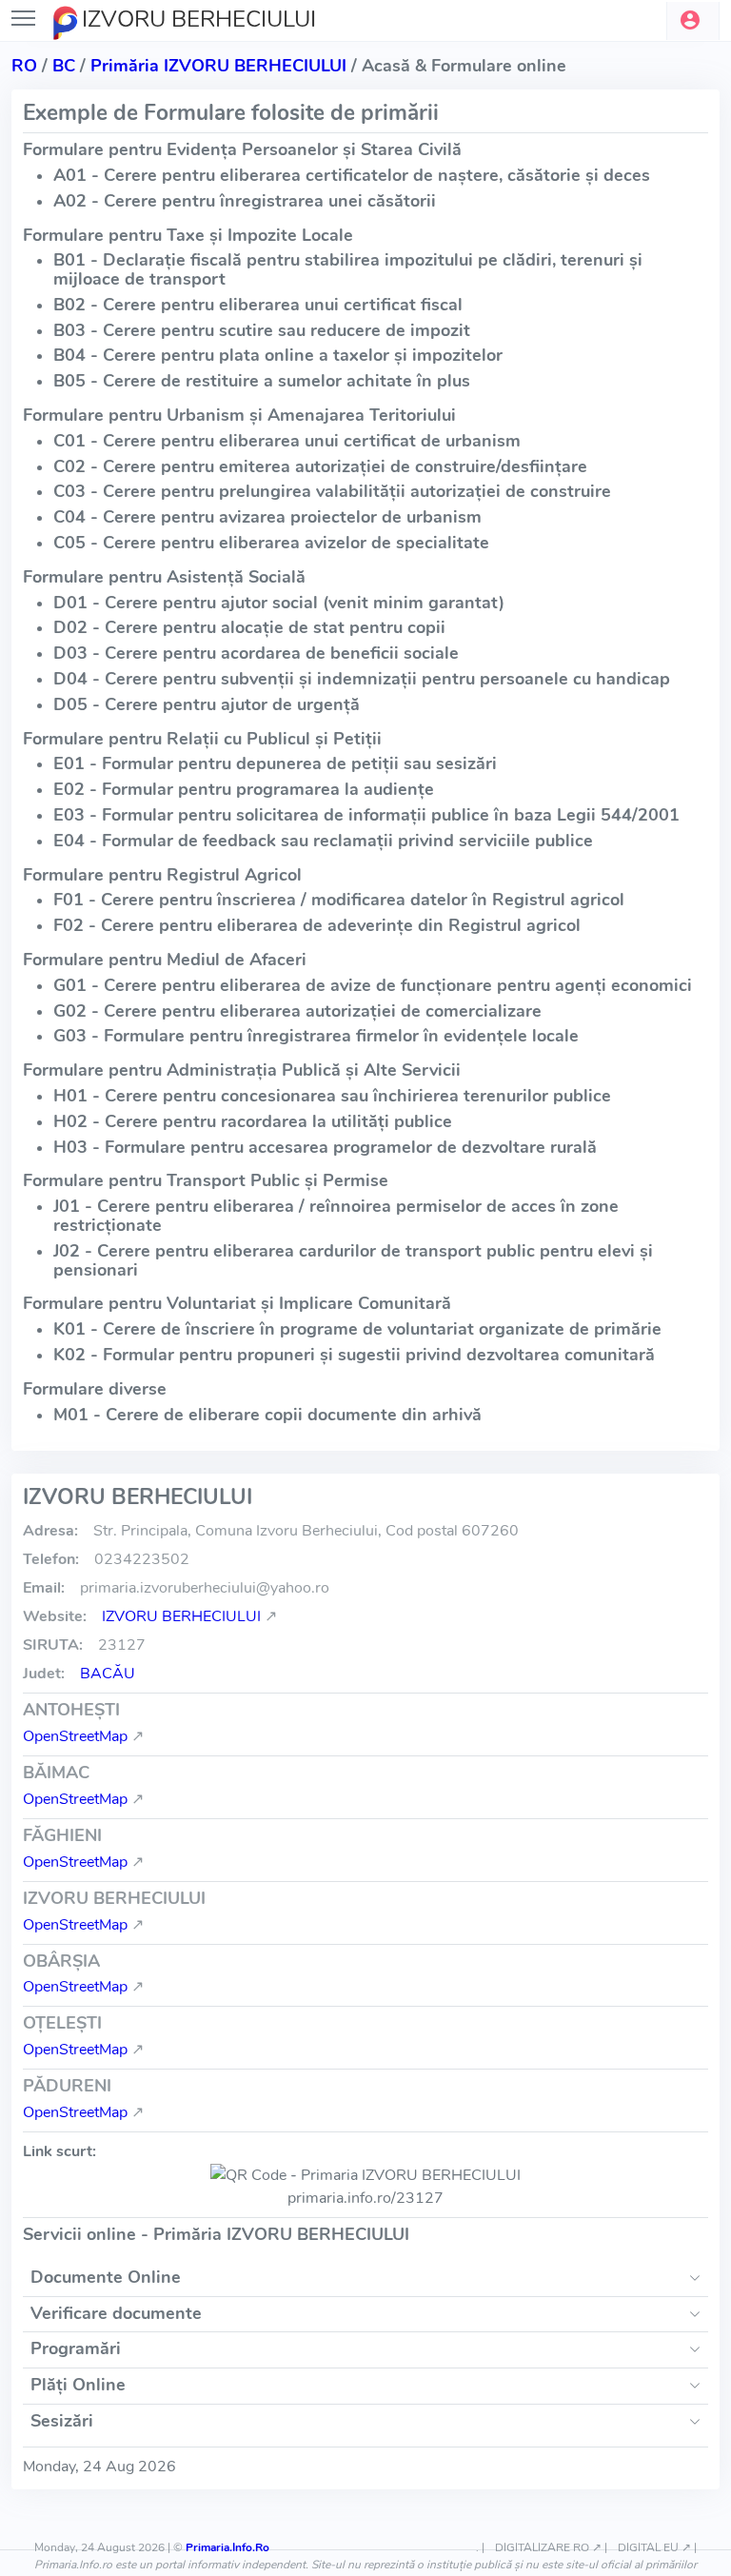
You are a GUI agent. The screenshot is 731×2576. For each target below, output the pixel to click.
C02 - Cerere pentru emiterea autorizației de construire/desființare (320, 466)
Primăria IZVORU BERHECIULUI (218, 66)
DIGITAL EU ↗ (654, 2547)
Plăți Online (78, 2385)
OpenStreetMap (75, 1736)
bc (64, 66)
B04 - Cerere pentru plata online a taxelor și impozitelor (278, 355)
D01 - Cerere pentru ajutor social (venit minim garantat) (279, 603)
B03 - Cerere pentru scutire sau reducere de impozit (262, 330)
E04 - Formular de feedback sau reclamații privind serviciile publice (323, 841)
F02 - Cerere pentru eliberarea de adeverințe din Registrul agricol (317, 925)
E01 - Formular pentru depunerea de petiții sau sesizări (275, 763)
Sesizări (62, 2421)
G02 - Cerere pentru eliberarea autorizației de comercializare (297, 1011)
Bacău (108, 1674)
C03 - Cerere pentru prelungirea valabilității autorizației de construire (332, 491)
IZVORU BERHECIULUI (181, 1616)
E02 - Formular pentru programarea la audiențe (244, 789)
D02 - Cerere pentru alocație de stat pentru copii (249, 627)
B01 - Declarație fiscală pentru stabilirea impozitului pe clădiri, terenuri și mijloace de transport (348, 269)
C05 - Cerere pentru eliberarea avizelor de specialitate (271, 543)
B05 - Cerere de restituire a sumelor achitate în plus (262, 381)
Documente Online (106, 2277)
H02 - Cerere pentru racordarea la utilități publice (253, 1121)
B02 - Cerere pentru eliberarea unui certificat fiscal (258, 305)
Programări (76, 2348)
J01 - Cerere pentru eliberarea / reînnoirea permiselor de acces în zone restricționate (336, 1216)
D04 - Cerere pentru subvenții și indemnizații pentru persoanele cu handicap (362, 679)
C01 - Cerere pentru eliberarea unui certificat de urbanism (287, 441)
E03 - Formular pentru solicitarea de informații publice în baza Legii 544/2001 (366, 815)
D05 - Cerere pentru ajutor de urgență (207, 704)
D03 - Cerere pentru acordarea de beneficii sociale (256, 653)
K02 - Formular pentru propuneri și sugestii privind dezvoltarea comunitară (354, 1355)
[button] (693, 21)
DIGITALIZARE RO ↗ (548, 2547)
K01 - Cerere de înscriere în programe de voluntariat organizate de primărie (357, 1329)
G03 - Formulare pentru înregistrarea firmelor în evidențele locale (316, 1036)
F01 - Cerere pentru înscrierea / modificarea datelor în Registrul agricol (339, 900)
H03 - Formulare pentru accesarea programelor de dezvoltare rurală (325, 1147)
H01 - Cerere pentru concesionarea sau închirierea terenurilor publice (332, 1096)
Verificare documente (116, 2313)
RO (24, 66)
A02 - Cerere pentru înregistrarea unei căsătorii (245, 201)
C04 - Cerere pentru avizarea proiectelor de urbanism (267, 517)
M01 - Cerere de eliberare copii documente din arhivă (267, 1415)
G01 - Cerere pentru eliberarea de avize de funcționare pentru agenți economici (373, 985)
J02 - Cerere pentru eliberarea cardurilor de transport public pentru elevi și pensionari (353, 1260)
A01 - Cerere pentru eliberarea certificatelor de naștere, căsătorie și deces (352, 175)
